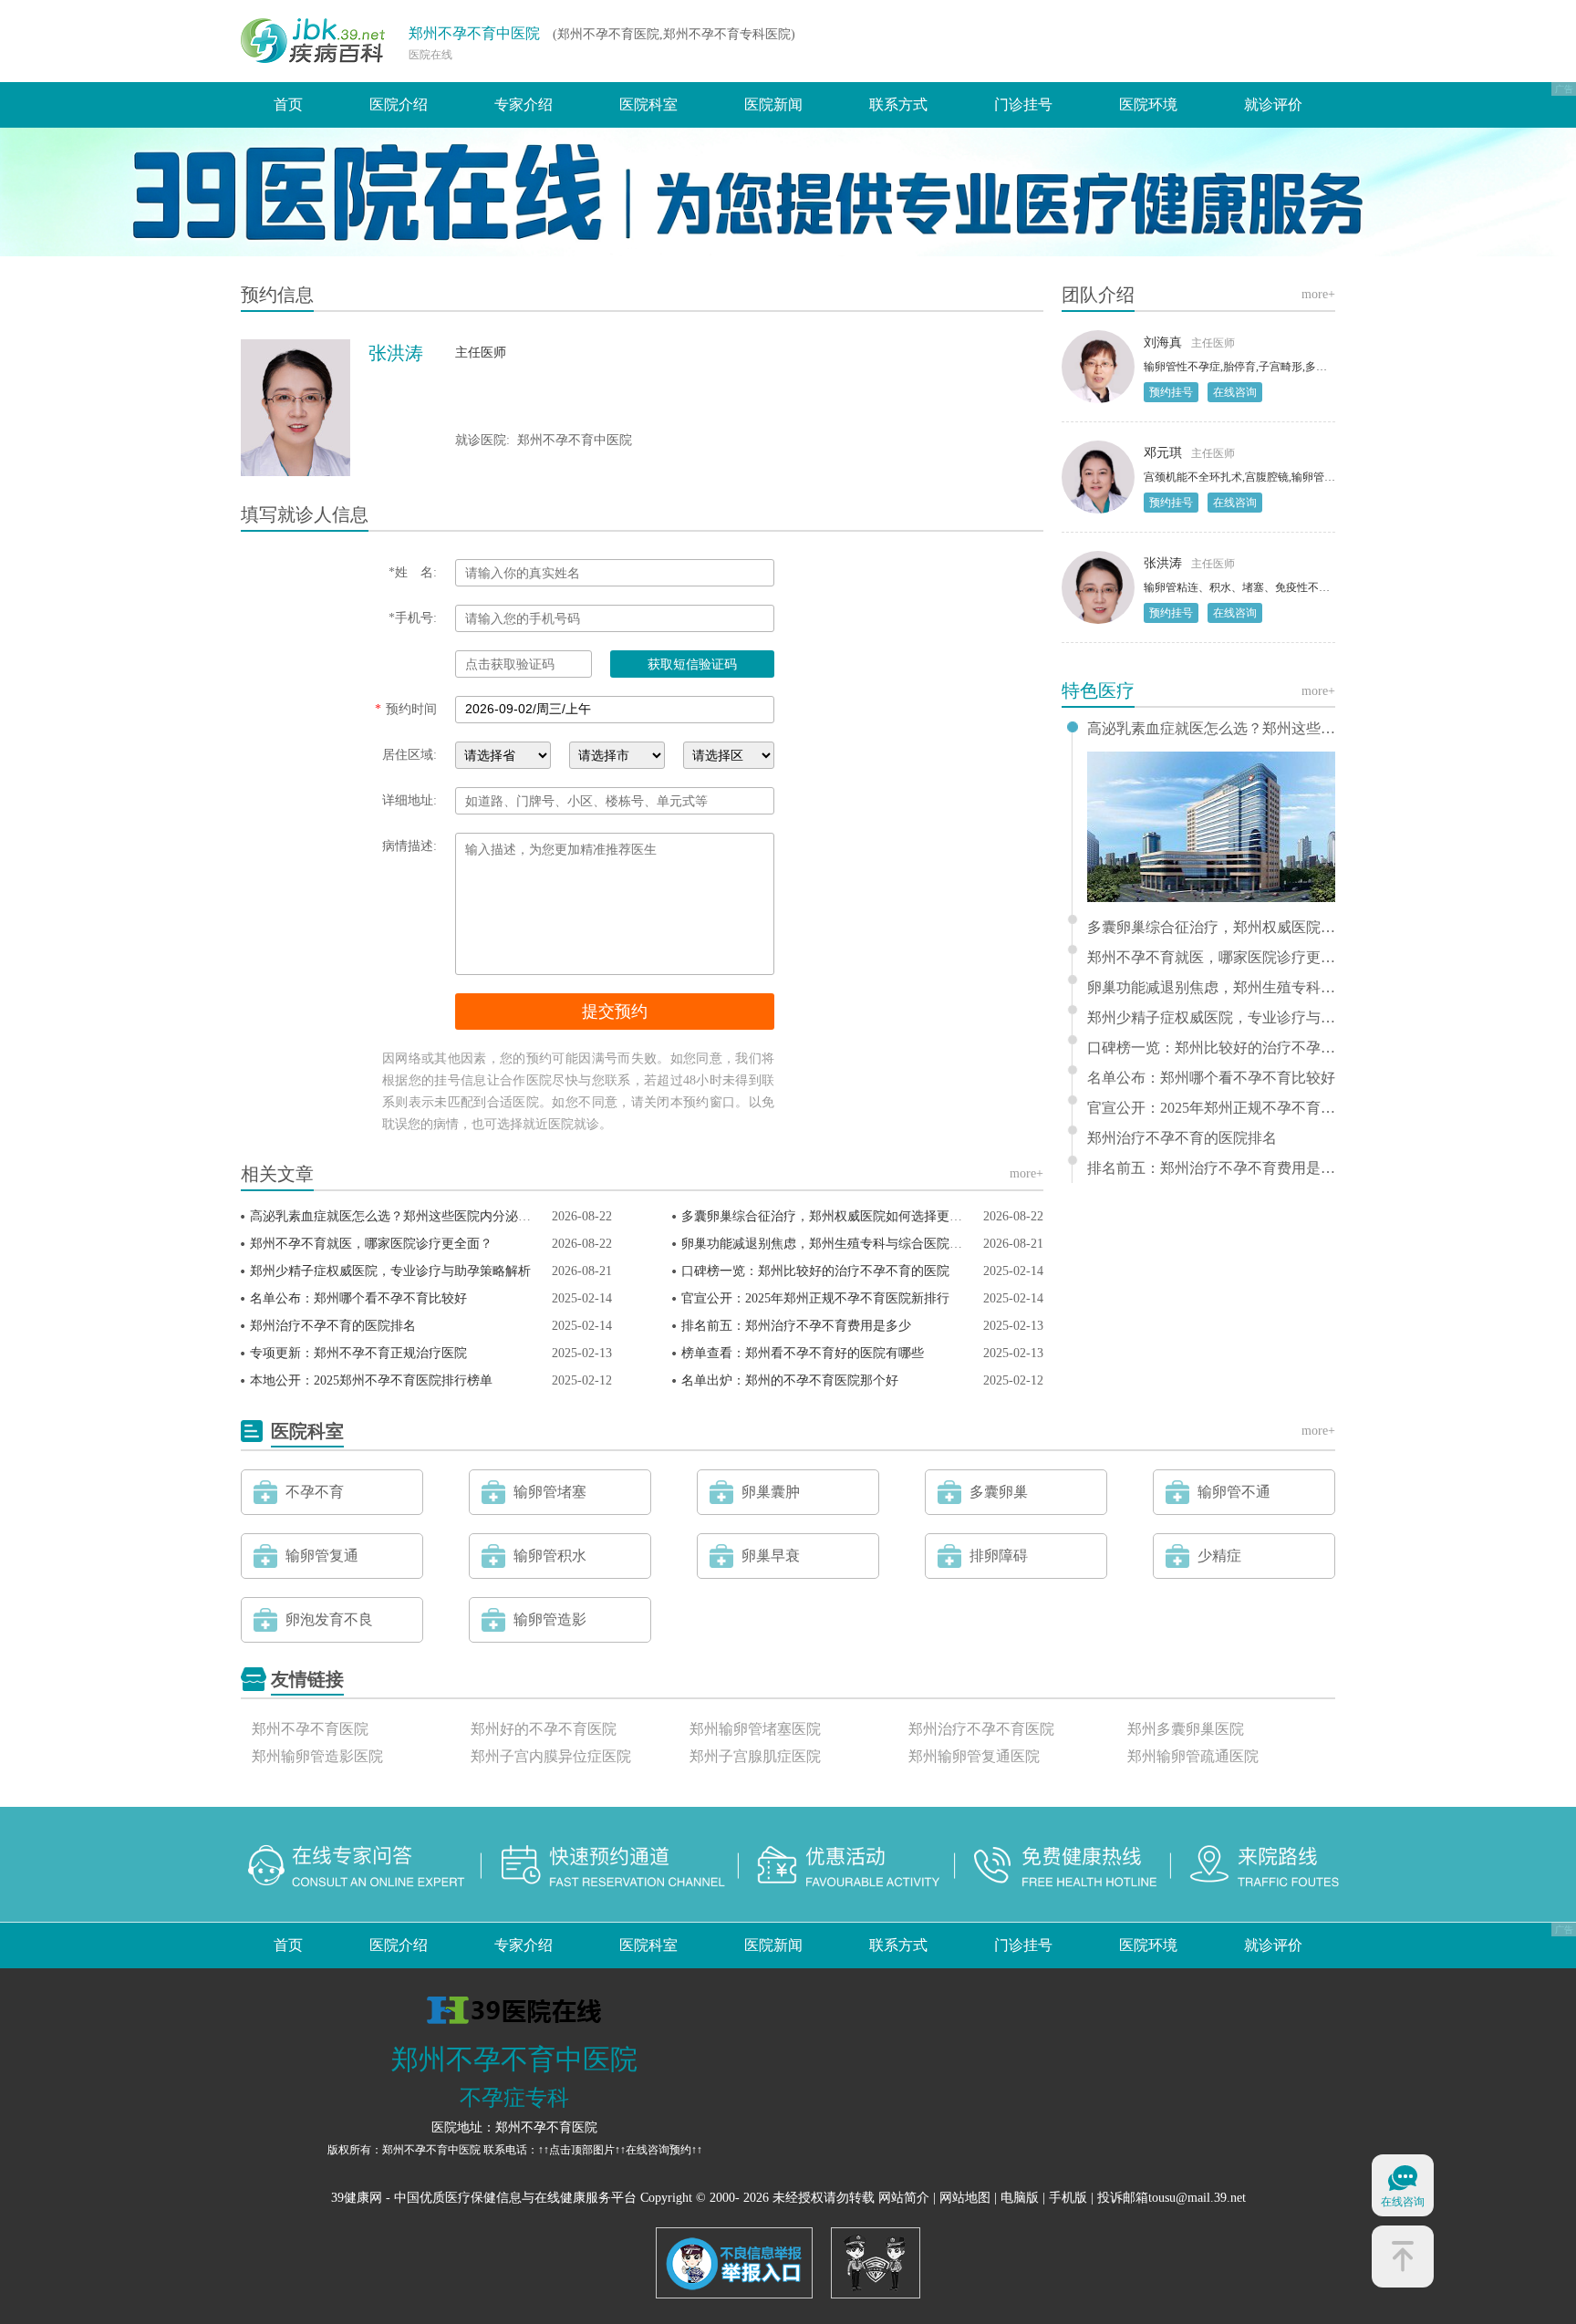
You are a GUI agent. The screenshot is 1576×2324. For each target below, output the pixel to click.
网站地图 (965, 2198)
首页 (288, 104)
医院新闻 (773, 104)
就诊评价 (1273, 104)
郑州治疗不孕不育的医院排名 (333, 1326)
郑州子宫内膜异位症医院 (551, 1756)
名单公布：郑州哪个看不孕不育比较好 (358, 1298)
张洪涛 (1163, 563)
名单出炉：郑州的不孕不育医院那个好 (790, 1380)
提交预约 (615, 1012)
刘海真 (1163, 342)
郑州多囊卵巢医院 (1186, 1729)
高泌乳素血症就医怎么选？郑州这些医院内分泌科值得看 (410, 1216)
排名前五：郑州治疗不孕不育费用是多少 (796, 1326)
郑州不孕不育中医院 (474, 33)
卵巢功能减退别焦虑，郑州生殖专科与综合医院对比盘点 (841, 1244)
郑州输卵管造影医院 (317, 1756)
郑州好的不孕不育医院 (544, 1729)
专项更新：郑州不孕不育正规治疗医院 (358, 1353)
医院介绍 (399, 104)
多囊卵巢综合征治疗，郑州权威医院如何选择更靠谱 (828, 1216)
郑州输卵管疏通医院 (1193, 1756)
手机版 (1068, 2198)
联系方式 (898, 104)
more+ (1026, 1173)
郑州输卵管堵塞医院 (755, 1729)
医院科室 (648, 104)
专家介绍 (524, 104)
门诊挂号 (1023, 104)
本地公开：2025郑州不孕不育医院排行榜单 (371, 1380)
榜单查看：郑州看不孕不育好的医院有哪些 (803, 1353)
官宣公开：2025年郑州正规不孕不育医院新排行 (815, 1298)
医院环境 (1148, 104)
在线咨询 (1235, 392)
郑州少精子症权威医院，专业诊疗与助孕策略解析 (390, 1271)
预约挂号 (1171, 392)
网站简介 (904, 2198)
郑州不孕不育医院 (310, 1729)
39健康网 (357, 2198)
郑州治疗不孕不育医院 (981, 1729)
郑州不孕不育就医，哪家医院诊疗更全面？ (371, 1244)
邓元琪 (1163, 453)
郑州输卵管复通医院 (974, 1756)
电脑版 (1020, 2198)
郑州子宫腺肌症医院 (755, 1756)
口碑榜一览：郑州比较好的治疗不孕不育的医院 (815, 1271)
